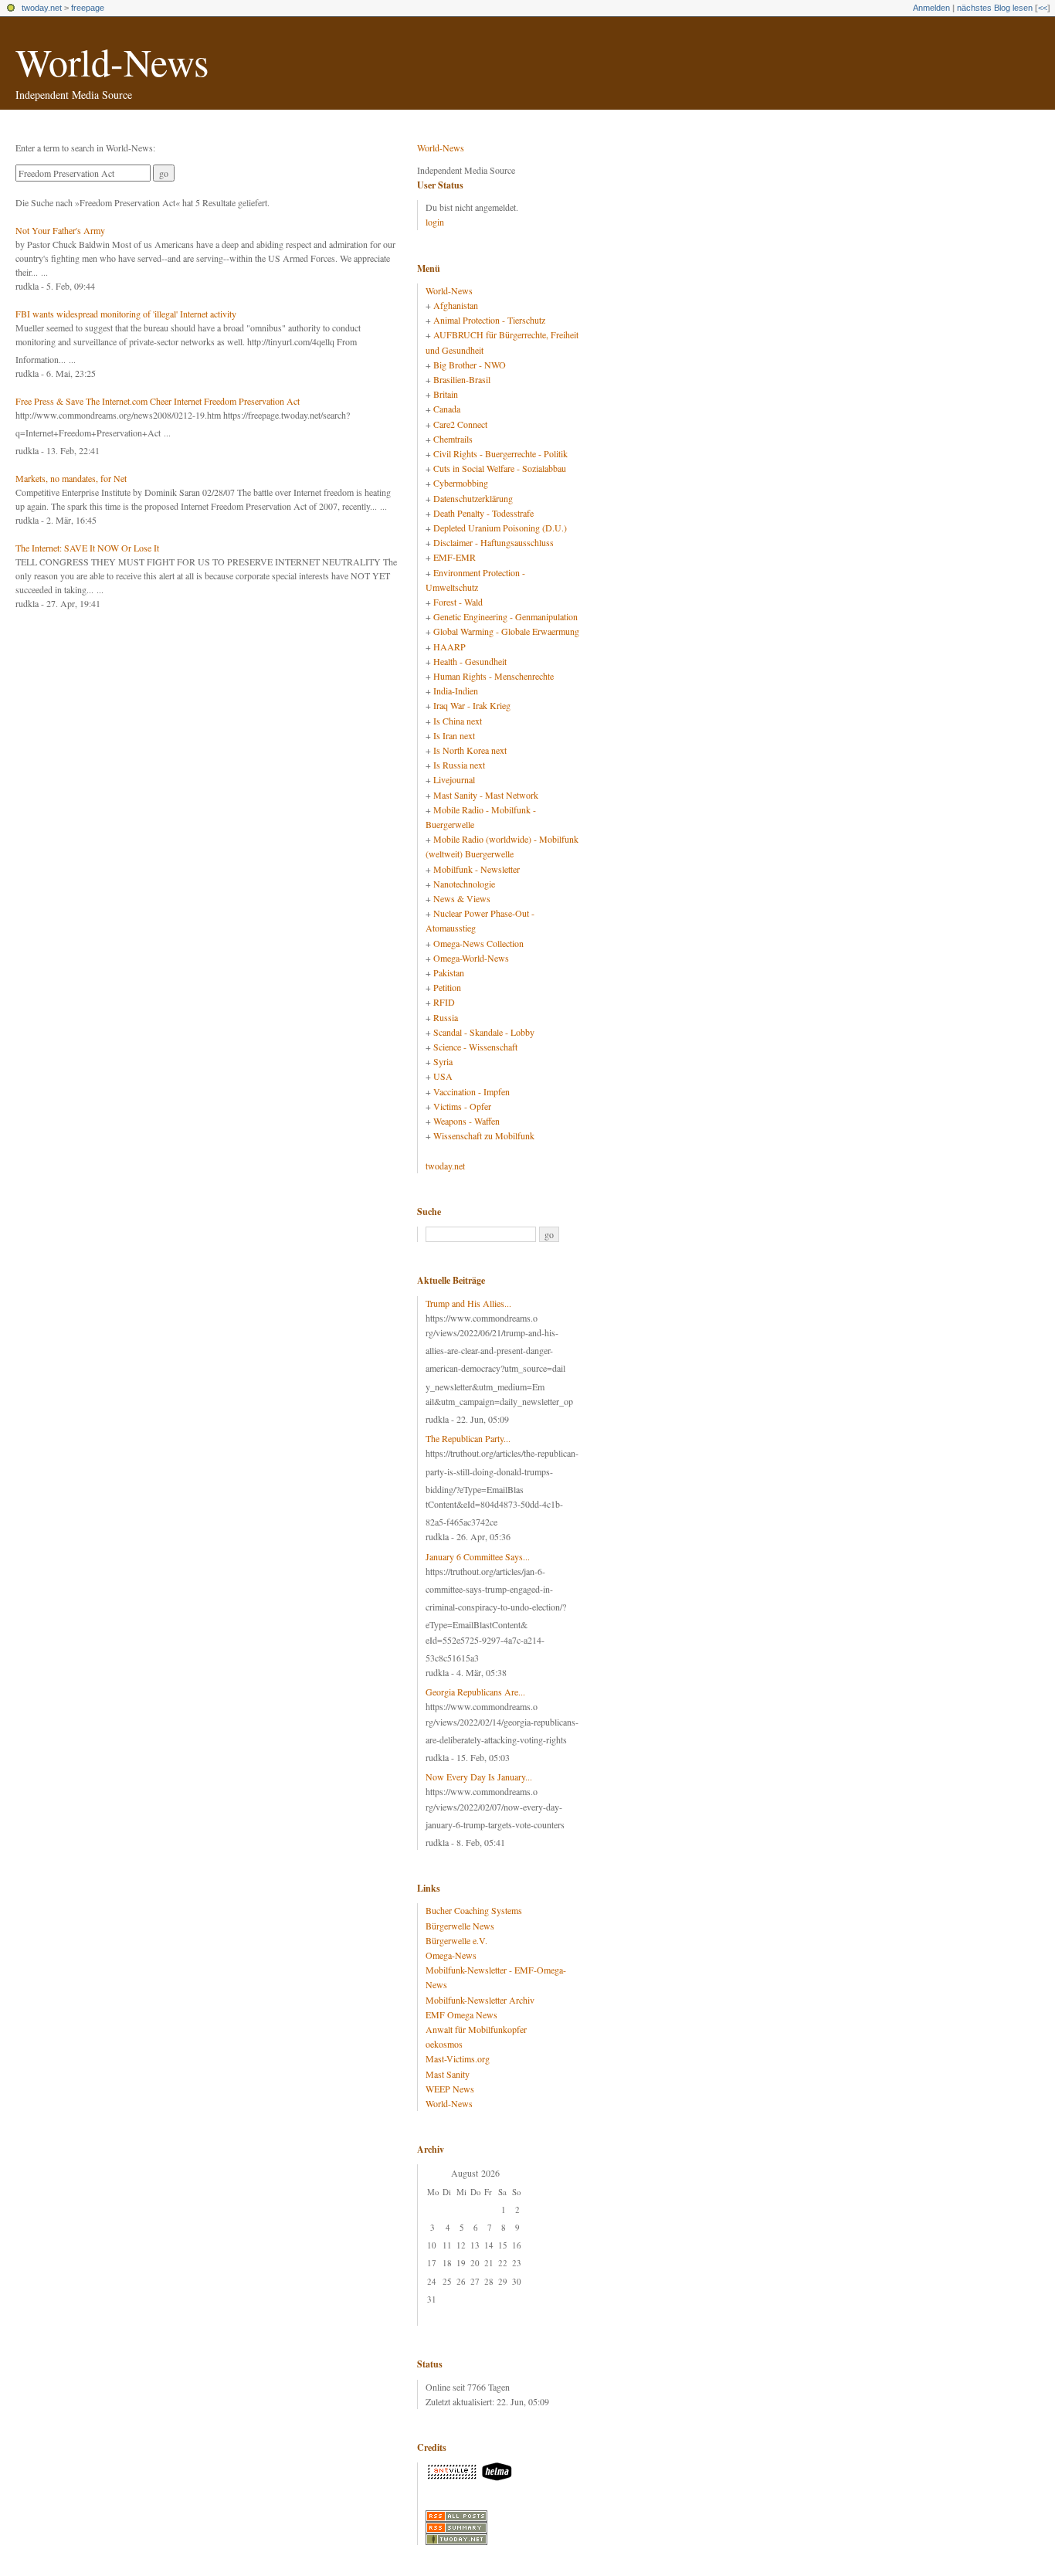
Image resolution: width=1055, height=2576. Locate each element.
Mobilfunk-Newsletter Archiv (480, 2000)
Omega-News (451, 1955)
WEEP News (450, 2089)
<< (1043, 8)
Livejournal (454, 779)
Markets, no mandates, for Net (71, 478)
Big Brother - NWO (470, 365)
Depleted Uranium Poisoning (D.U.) (500, 528)
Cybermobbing (461, 483)
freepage (88, 8)
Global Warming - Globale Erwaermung (506, 631)
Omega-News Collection (478, 943)
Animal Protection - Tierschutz (489, 320)
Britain (446, 394)
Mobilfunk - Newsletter (477, 869)
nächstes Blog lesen (995, 8)
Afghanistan (456, 305)
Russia (446, 1017)
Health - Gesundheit (470, 661)
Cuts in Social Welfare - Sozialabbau (500, 468)
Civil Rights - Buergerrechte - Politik (500, 453)
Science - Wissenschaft (475, 1047)
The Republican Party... (468, 1438)
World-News (112, 61)
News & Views (462, 898)
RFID (444, 1002)
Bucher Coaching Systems (474, 1910)
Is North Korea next (470, 750)
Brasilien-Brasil (462, 379)
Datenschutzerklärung (473, 498)
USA (443, 1076)
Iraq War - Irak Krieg (472, 705)
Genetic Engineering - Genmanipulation (505, 616)
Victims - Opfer (462, 1106)
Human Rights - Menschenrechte (494, 676)
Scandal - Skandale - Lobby (484, 1032)
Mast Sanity (448, 2074)
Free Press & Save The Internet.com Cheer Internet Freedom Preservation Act (158, 401)
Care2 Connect (460, 424)
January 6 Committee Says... (478, 1556)
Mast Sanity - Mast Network (486, 795)
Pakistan (449, 972)
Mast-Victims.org (458, 2058)
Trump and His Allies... (468, 1303)
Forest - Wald (458, 602)
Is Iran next (454, 735)
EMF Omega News (461, 2014)
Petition (447, 987)
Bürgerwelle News (460, 1926)
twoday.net (42, 8)
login (435, 222)
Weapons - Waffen (466, 1121)
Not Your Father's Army (60, 230)
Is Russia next (459, 765)
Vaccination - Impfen (472, 1091)
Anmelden (931, 8)
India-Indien (456, 691)
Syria (443, 1061)
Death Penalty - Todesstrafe (483, 513)
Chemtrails (453, 439)
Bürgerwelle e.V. (456, 1940)
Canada (447, 409)
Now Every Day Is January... (479, 1777)
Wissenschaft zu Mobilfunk (484, 1135)
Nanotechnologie (464, 884)
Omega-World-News (471, 958)
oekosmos (444, 2044)
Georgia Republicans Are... (475, 1692)
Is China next (458, 721)
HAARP (449, 647)
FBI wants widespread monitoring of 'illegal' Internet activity (126, 314)
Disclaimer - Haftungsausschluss (494, 542)
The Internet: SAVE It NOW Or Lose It (87, 548)
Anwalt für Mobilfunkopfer (476, 2029)
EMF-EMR (455, 557)
